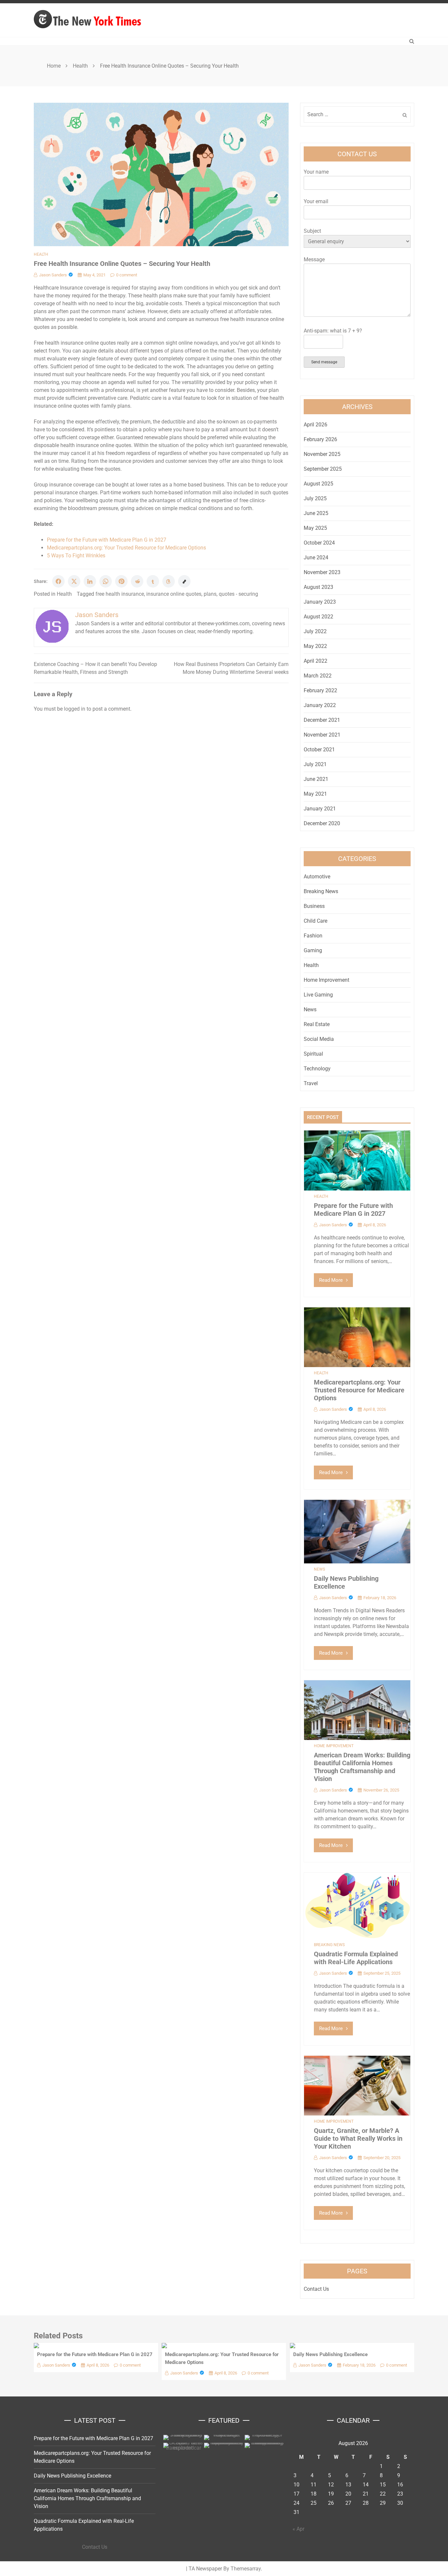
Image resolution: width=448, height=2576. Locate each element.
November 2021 (322, 735)
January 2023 (320, 602)
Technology (317, 1069)
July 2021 (315, 764)
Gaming (313, 950)
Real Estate (317, 1024)
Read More (331, 1280)
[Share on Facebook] (58, 581)
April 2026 (316, 425)
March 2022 (318, 676)
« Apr (298, 2529)
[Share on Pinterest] (121, 581)
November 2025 (322, 454)
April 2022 (316, 661)
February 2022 (320, 690)
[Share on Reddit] (137, 581)
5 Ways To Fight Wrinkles (76, 556)
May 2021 (315, 794)
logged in (75, 709)
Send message (324, 362)
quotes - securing (238, 594)
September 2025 (323, 469)
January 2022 (320, 705)
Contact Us (316, 2289)
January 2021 (320, 809)
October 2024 (319, 543)
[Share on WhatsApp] (106, 581)
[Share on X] (74, 581)
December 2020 (322, 823)
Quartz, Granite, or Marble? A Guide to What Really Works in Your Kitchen (358, 2138)
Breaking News (321, 891)
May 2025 (315, 528)
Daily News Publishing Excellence (330, 2354)
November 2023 (322, 572)
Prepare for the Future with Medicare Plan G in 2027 (107, 540)
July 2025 (315, 498)
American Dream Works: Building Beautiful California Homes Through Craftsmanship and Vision (362, 1767)
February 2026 (320, 439)
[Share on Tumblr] (153, 581)
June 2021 (316, 779)
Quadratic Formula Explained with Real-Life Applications (356, 1958)
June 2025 (316, 513)
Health (41, 254)
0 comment (127, 275)
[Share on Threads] (169, 581)
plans (210, 594)
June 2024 (316, 558)
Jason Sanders (53, 275)
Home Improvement (326, 980)
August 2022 (318, 617)
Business (314, 906)
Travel (311, 1083)
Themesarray (246, 2569)
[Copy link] (184, 581)
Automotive (317, 877)
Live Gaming (318, 995)
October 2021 (319, 750)
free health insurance (120, 594)
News (310, 1009)
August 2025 (318, 484)
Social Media (319, 1039)
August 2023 (318, 587)
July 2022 (315, 631)
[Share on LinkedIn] (90, 581)
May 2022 (315, 646)
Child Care (316, 921)
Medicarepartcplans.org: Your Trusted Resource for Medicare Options (126, 548)
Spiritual (313, 1054)
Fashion (313, 936)
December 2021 (322, 720)
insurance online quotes (174, 594)
